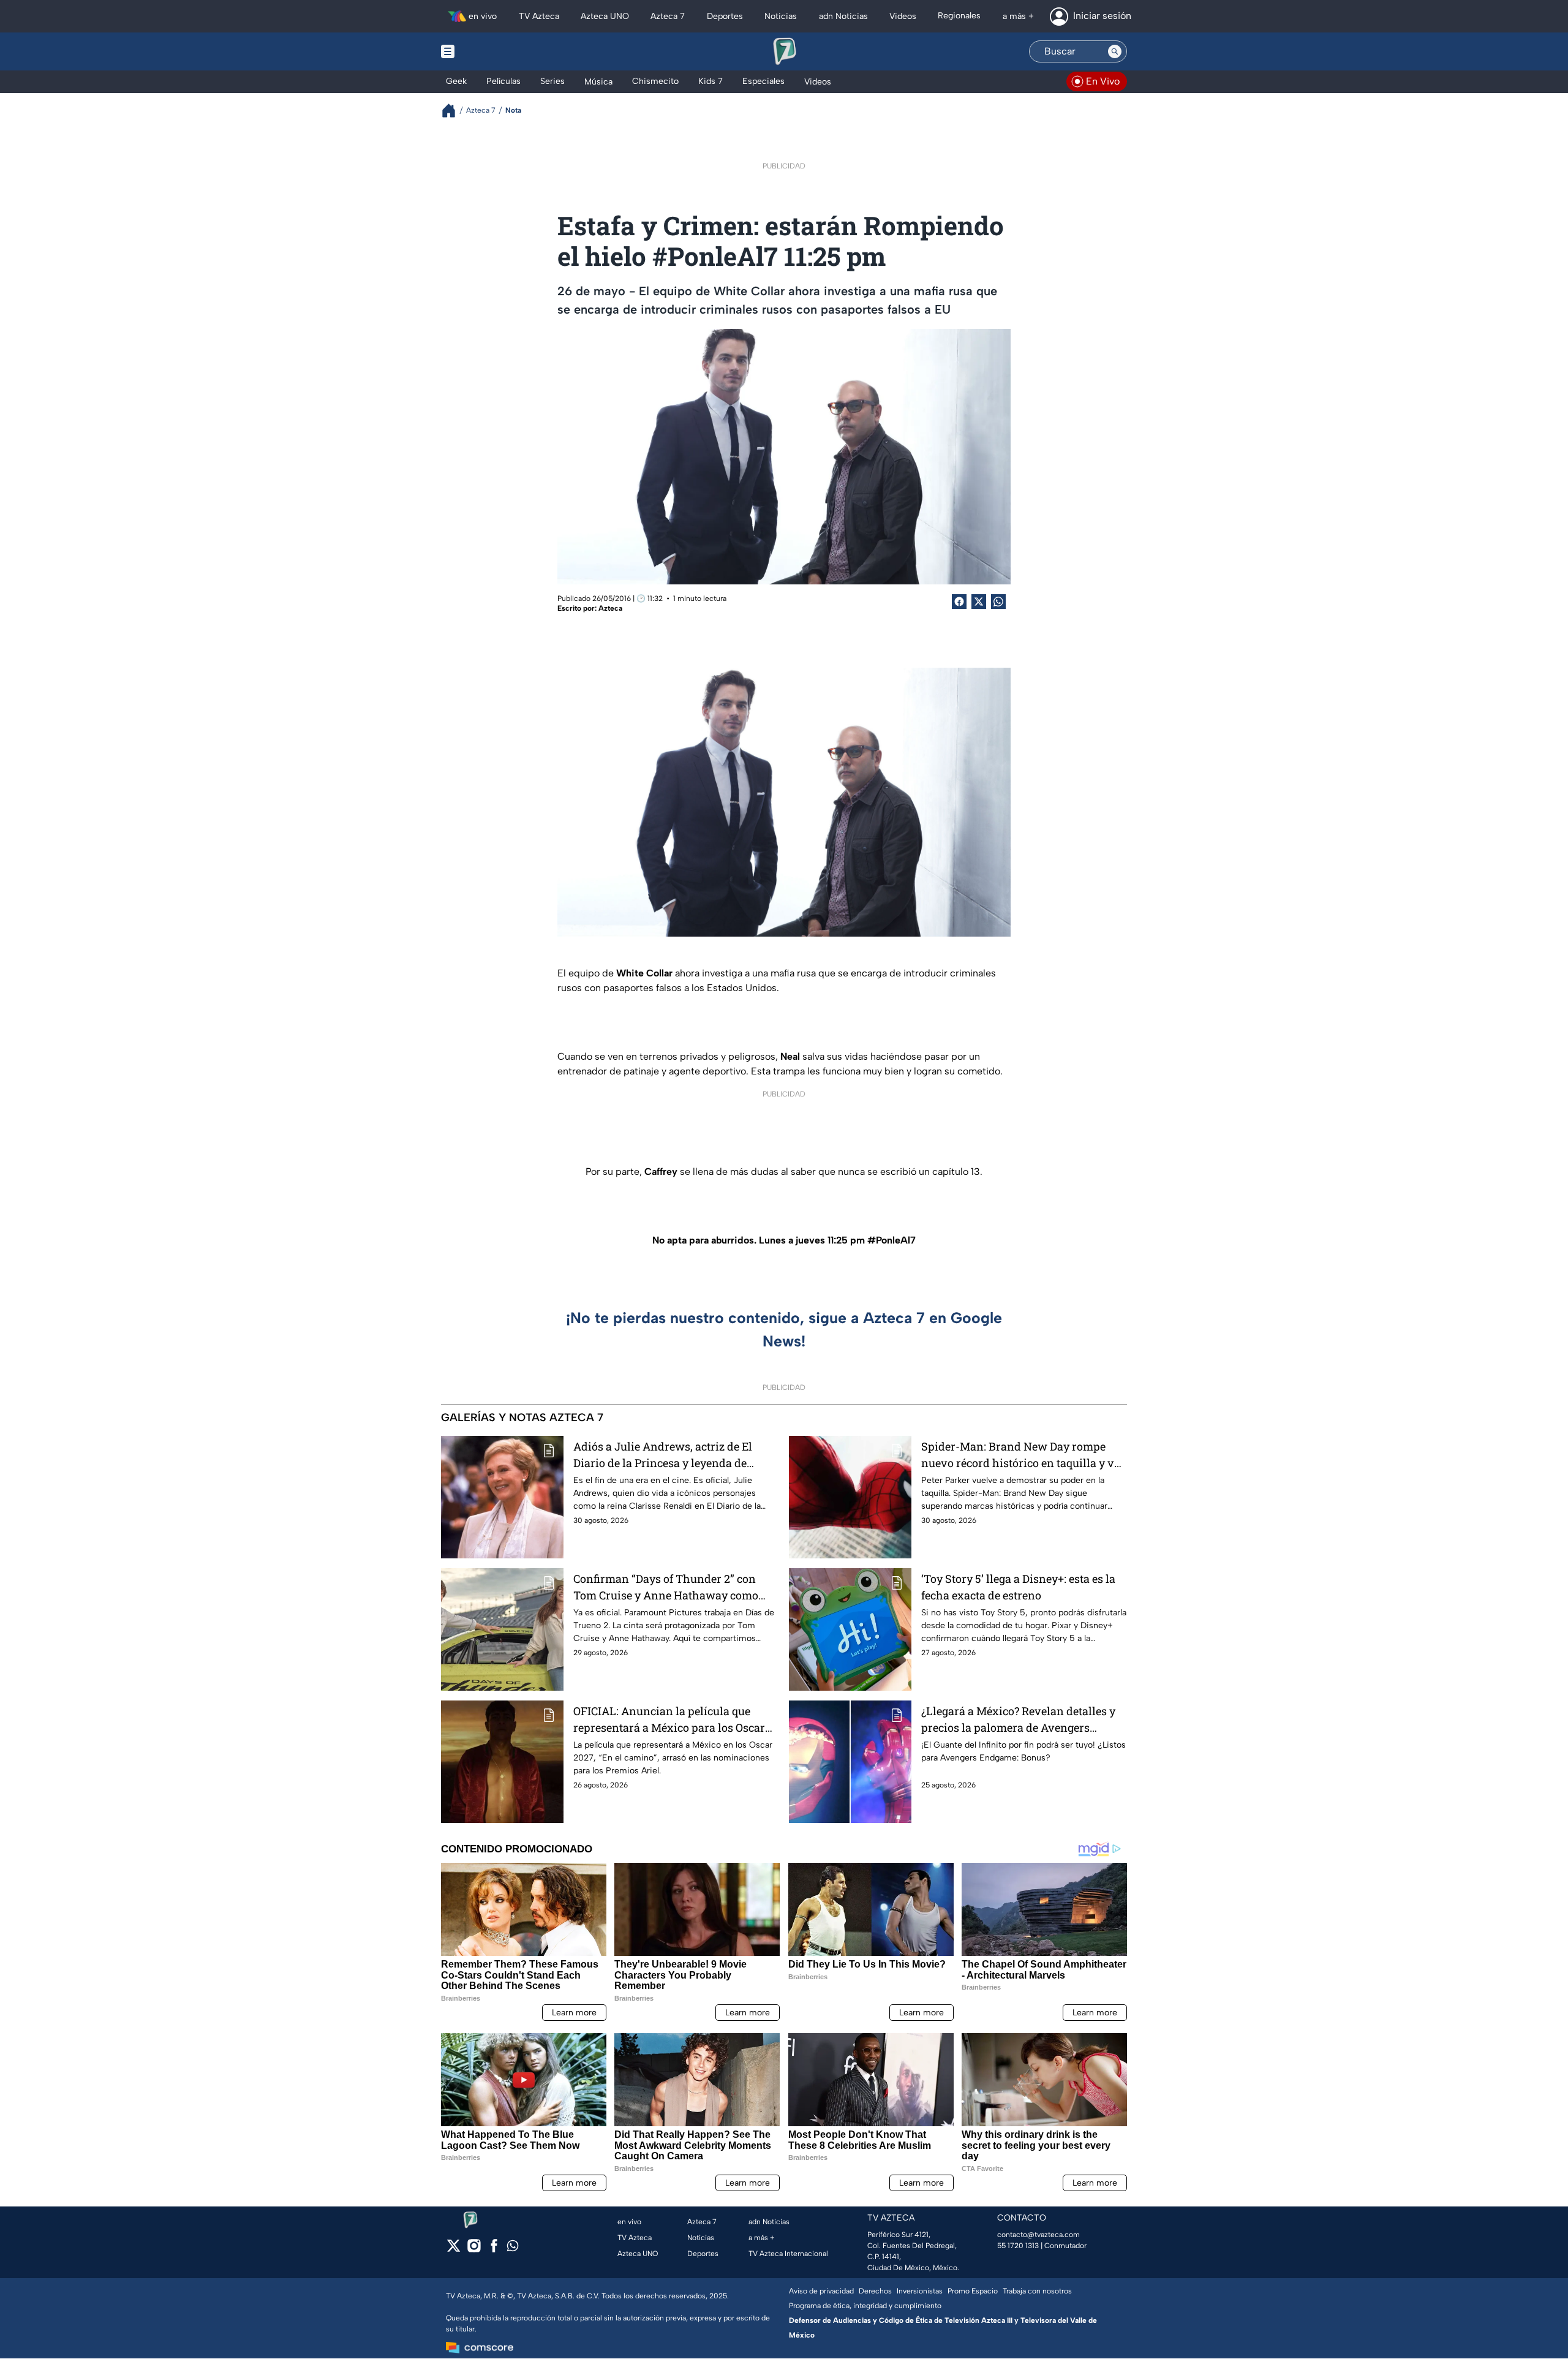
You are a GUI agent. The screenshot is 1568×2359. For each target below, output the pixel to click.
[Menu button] (490, 51)
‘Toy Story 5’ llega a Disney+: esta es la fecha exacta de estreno (1018, 1587)
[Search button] (1115, 51)
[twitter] (454, 2250)
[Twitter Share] (979, 602)
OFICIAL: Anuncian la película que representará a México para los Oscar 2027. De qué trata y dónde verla (669, 1720)
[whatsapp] (513, 2248)
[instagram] (474, 2250)
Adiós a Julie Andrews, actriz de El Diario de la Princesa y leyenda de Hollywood (663, 1455)
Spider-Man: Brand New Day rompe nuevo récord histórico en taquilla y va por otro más (1021, 1455)
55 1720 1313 (1018, 2246)
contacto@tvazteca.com (1038, 2235)
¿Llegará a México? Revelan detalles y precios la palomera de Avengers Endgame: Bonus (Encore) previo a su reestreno (1018, 1720)
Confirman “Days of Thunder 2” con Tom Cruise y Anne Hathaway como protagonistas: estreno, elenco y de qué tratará (672, 1587)
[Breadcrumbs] (454, 111)
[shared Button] (998, 602)
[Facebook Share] (959, 602)
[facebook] (494, 2250)
